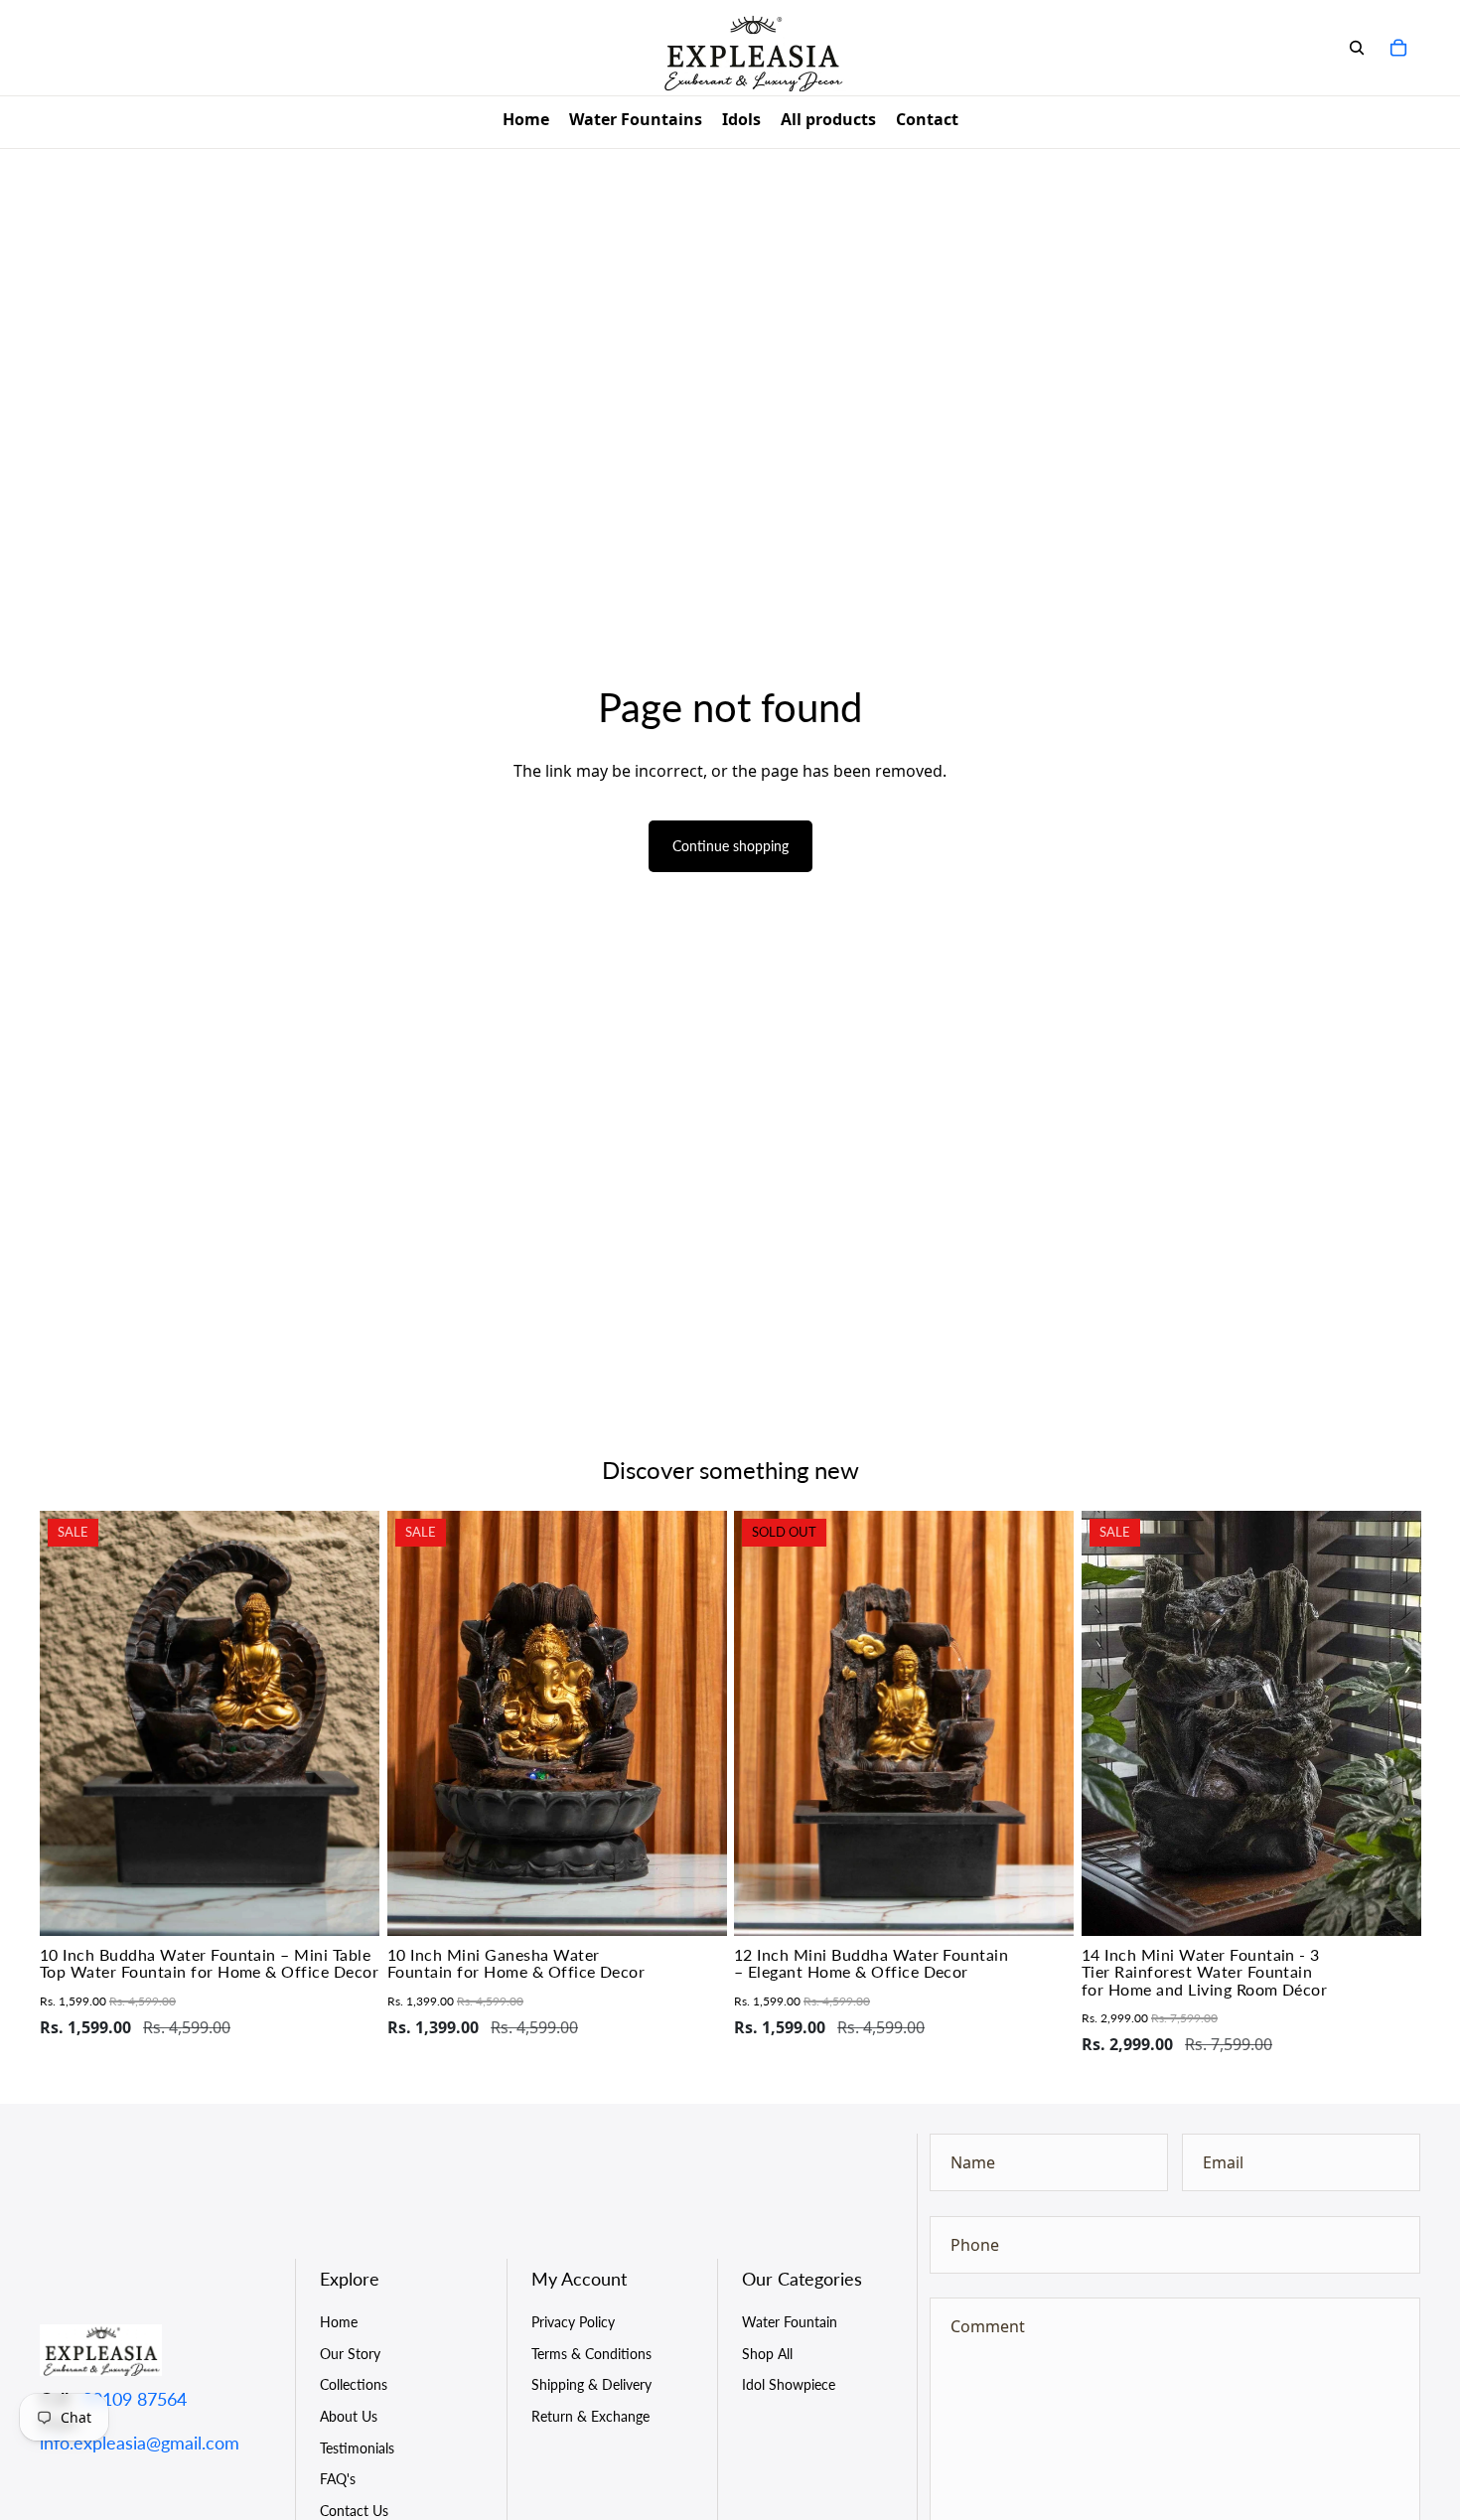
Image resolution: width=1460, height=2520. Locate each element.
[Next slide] (350, 1723)
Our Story (350, 2354)
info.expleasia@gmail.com (140, 2443)
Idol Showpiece (789, 2384)
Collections (354, 2384)
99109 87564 (135, 2399)
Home (339, 2322)
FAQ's (338, 2479)
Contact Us (354, 2511)
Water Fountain (790, 2322)
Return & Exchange (590, 2416)
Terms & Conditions (591, 2354)
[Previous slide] (70, 1723)
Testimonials (357, 2448)
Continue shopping (730, 846)
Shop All (767, 2354)
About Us (349, 2416)
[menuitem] (526, 122)
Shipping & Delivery (591, 2384)
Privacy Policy (573, 2322)
